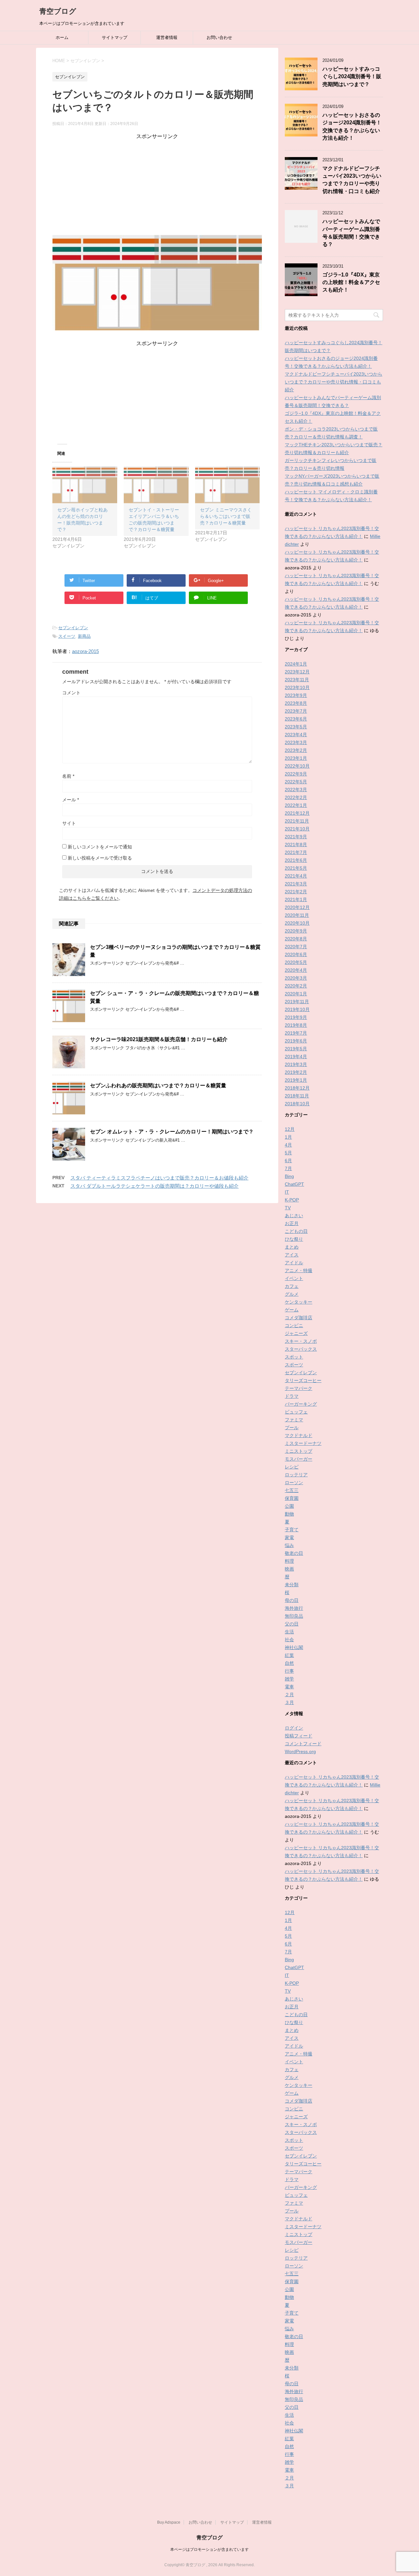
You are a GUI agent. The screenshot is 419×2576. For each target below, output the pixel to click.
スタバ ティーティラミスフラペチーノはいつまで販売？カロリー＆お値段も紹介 (159, 1178)
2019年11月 (297, 1002)
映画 (289, 1569)
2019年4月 (296, 1057)
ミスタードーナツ (303, 1443)
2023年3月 (296, 742)
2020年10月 (297, 923)
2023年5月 (296, 727)
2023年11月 (297, 680)
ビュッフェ (296, 1412)
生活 (289, 1632)
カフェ (292, 1286)
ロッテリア (296, 1475)
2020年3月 (296, 978)
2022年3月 (296, 790)
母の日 (292, 1600)
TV (288, 1208)
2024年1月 (296, 664)
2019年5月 (296, 1049)
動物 (289, 1514)
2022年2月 (296, 797)
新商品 (84, 636)
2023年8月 (296, 703)
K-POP (292, 1200)
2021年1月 (296, 899)
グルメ (292, 1294)
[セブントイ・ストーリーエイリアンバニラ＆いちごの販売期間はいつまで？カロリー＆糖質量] (156, 485)
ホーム (62, 37)
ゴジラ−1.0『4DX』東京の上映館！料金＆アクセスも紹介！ (351, 282)
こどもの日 (296, 1231)
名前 (68, 776)
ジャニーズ (296, 1333)
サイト (69, 823)
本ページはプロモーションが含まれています (209, 2549)
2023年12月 (297, 672)
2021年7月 (296, 852)
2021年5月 (296, 868)
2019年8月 (296, 1025)
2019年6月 (296, 1041)
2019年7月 (296, 1033)
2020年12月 (297, 907)
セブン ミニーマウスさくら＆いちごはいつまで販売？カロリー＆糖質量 (226, 516)
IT (287, 1192)
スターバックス (301, 1349)
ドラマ (292, 1396)
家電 (289, 1537)
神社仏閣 (294, 1647)
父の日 (292, 1624)
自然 (289, 1663)
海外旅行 (294, 1608)
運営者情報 (167, 37)
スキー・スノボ (301, 1341)
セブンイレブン (73, 628)
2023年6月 (296, 719)
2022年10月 (297, 766)
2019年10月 (297, 1009)
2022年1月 (296, 805)
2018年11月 (297, 1096)
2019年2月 (296, 1072)
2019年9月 (296, 1017)
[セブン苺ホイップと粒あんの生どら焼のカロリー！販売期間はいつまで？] (85, 485)
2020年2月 (296, 986)
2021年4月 (296, 876)
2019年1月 (296, 1080)
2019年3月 (296, 1064)
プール (292, 1428)
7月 (288, 1168)
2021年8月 (296, 844)
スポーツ (294, 1365)
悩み (289, 1545)
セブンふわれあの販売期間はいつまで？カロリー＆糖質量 (158, 1085)
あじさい (294, 1216)
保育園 (292, 1498)
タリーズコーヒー (303, 1380)
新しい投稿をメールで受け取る (100, 858)
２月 (289, 1695)
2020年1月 (296, 994)
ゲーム (292, 1310)
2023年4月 (296, 735)
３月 (289, 1702)
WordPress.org (300, 1751)
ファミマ (294, 1420)
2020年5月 (296, 962)
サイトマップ (115, 37)
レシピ (292, 1467)
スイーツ (67, 636)
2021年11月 (297, 821)
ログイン (294, 1728)
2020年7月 (296, 947)
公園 (289, 1506)
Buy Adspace (169, 2522)
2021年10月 (297, 829)
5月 (288, 1153)
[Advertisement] (157, 186)
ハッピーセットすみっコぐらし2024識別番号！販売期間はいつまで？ (352, 77)
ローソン (294, 1483)
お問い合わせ (219, 37)
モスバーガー (299, 1459)
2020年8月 (296, 939)
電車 (289, 1687)
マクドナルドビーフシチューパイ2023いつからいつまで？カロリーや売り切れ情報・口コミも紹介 (352, 180)
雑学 (289, 1679)
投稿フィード (299, 1736)
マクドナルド (299, 1435)
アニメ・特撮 (299, 1270)
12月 (290, 1129)
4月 (288, 1145)
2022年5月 (296, 782)
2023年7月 (296, 711)
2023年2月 (296, 750)
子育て (292, 1530)
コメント (71, 693)
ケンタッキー (299, 1302)
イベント (294, 1278)
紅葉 (289, 1655)
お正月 (292, 1223)
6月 (288, 1161)
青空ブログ (58, 11)
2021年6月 (296, 860)
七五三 (292, 1490)
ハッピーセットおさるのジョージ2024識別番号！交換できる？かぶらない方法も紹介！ (352, 126)
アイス (292, 1255)
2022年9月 (296, 774)
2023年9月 (296, 695)
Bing (289, 1176)
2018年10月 (297, 1104)
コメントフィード (303, 1744)
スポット (294, 1357)
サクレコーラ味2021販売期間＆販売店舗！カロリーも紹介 (159, 1039)
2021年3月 (296, 884)
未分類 (292, 1585)
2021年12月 (297, 813)
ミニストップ (299, 1451)
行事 (289, 1671)
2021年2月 (296, 892)
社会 (289, 1640)
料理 (289, 1561)
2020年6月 (296, 954)
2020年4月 (296, 970)
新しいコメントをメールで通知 (100, 847)
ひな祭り (294, 1239)
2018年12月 (297, 1088)
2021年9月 (296, 837)
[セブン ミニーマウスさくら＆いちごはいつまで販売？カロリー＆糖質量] (228, 485)
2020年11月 (297, 915)
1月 (288, 1137)
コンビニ (294, 1325)
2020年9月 (296, 931)
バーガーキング (301, 1404)
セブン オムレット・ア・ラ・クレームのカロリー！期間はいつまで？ (172, 1132)
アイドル (294, 1263)
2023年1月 (296, 758)
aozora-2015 (85, 651)
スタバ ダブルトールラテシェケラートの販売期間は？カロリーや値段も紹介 (155, 1186)
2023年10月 (297, 687)
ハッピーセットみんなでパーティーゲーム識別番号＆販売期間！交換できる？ (351, 233)
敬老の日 (294, 1553)
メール (71, 800)
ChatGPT (294, 1184)
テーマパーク (299, 1388)
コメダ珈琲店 (299, 1318)
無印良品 (294, 1616)
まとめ (292, 1247)
